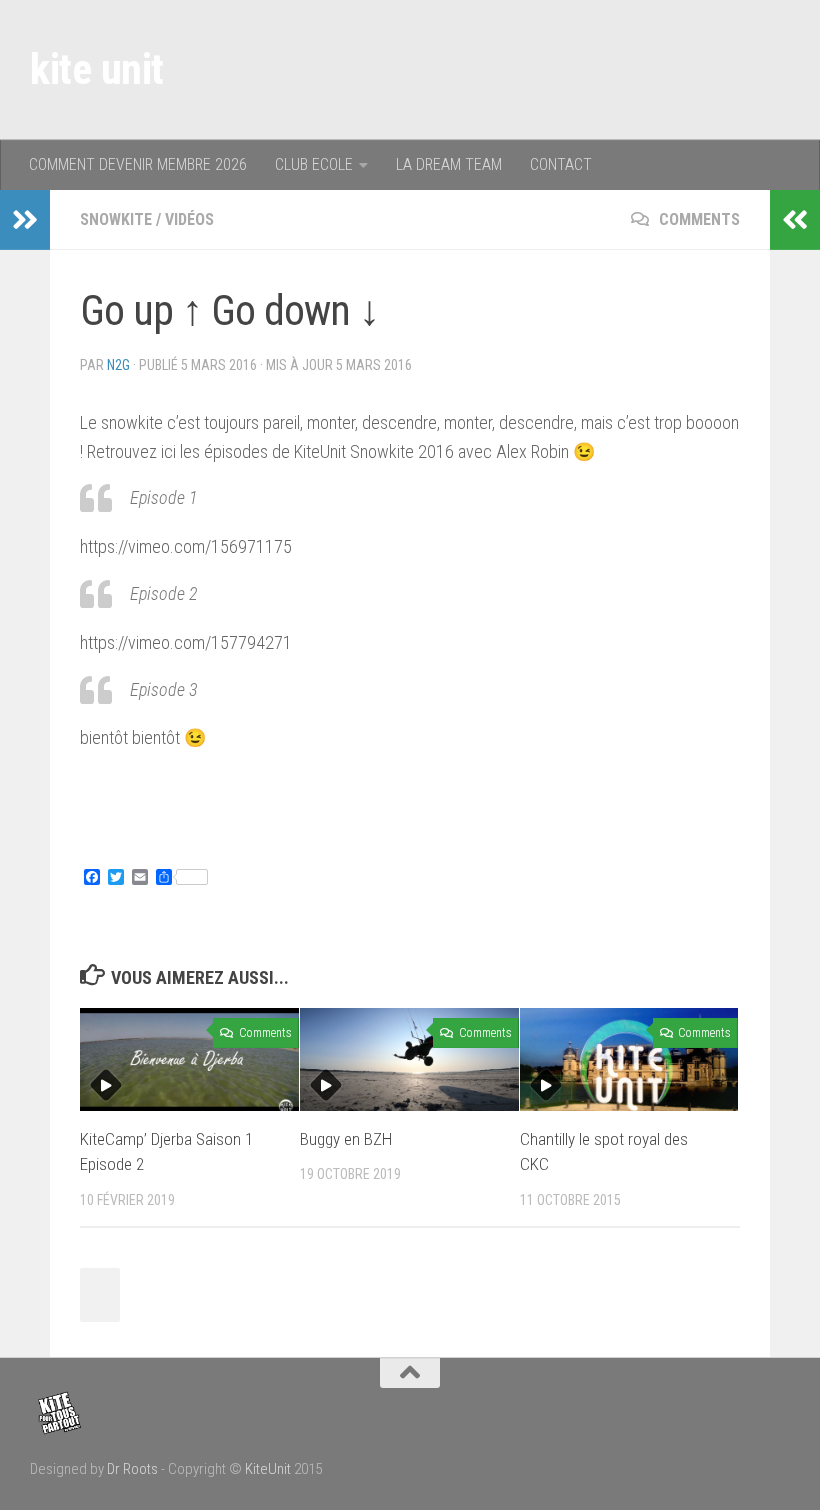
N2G (118, 365)
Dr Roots (132, 1469)
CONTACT (561, 164)
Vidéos (189, 219)
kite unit (97, 69)
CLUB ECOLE (314, 164)
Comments (697, 219)
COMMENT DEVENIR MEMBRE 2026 (138, 164)
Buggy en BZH (346, 1139)
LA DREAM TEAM (449, 164)
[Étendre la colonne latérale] (25, 220)
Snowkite (116, 219)
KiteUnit (268, 1469)
